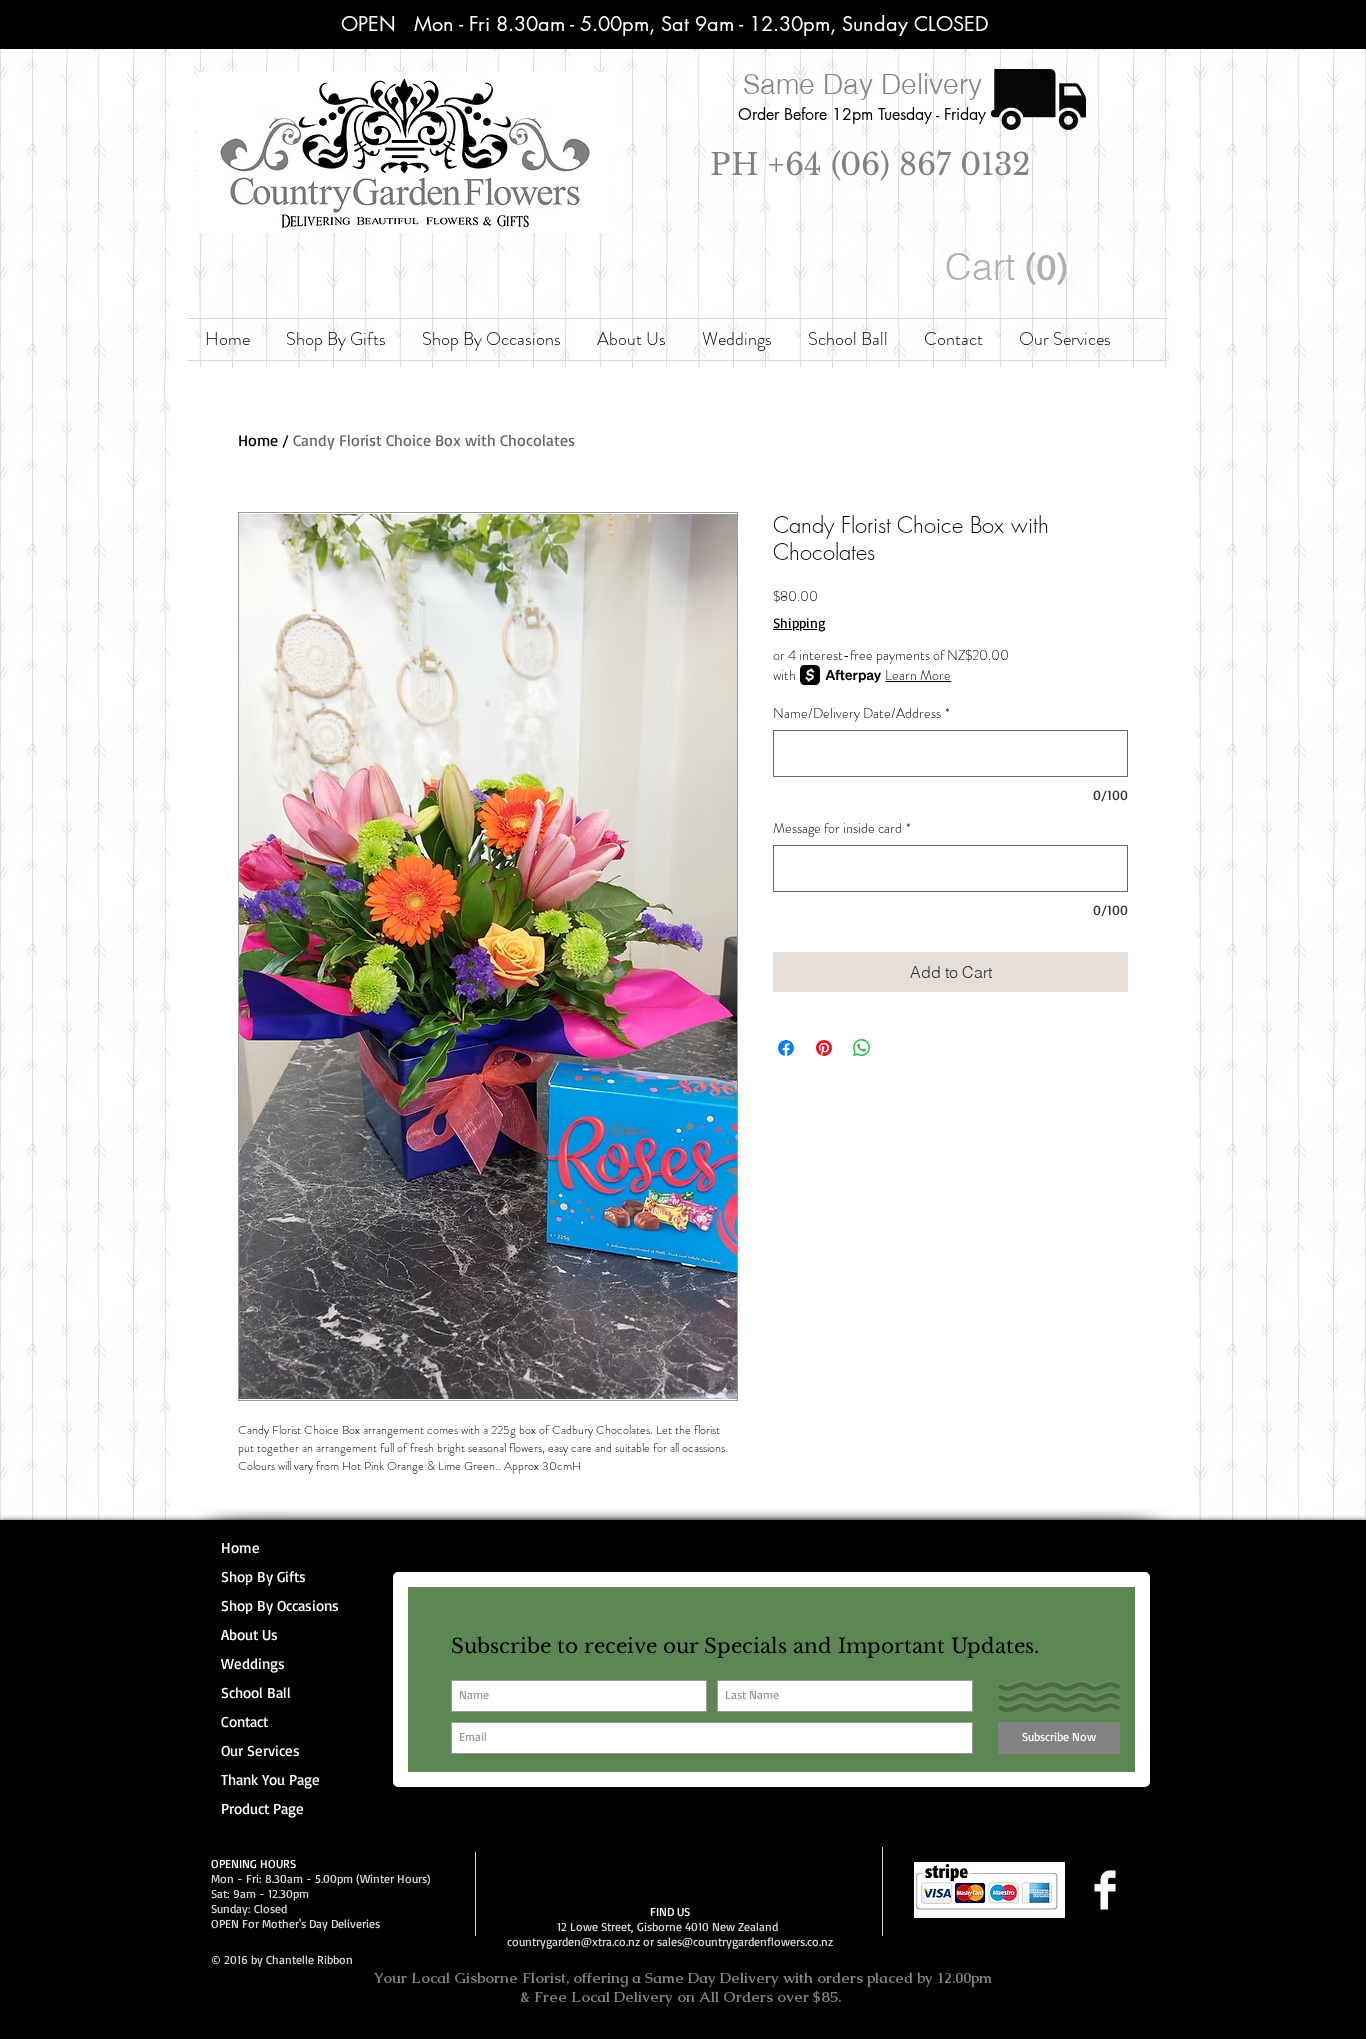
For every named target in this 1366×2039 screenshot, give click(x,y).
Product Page (262, 1808)
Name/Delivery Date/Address (861, 713)
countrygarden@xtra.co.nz (573, 1941)
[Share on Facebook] (786, 1048)
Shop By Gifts (263, 1576)
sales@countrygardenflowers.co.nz (745, 1941)
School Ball (256, 1692)
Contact (244, 1721)
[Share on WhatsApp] (862, 1048)
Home (258, 440)
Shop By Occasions (280, 1605)
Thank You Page (270, 1779)
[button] (1010, 267)
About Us (249, 1634)
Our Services (260, 1750)
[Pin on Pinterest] (824, 1048)
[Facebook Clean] (1105, 1890)
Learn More (918, 675)
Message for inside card (842, 828)
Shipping (799, 622)
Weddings (253, 1663)
